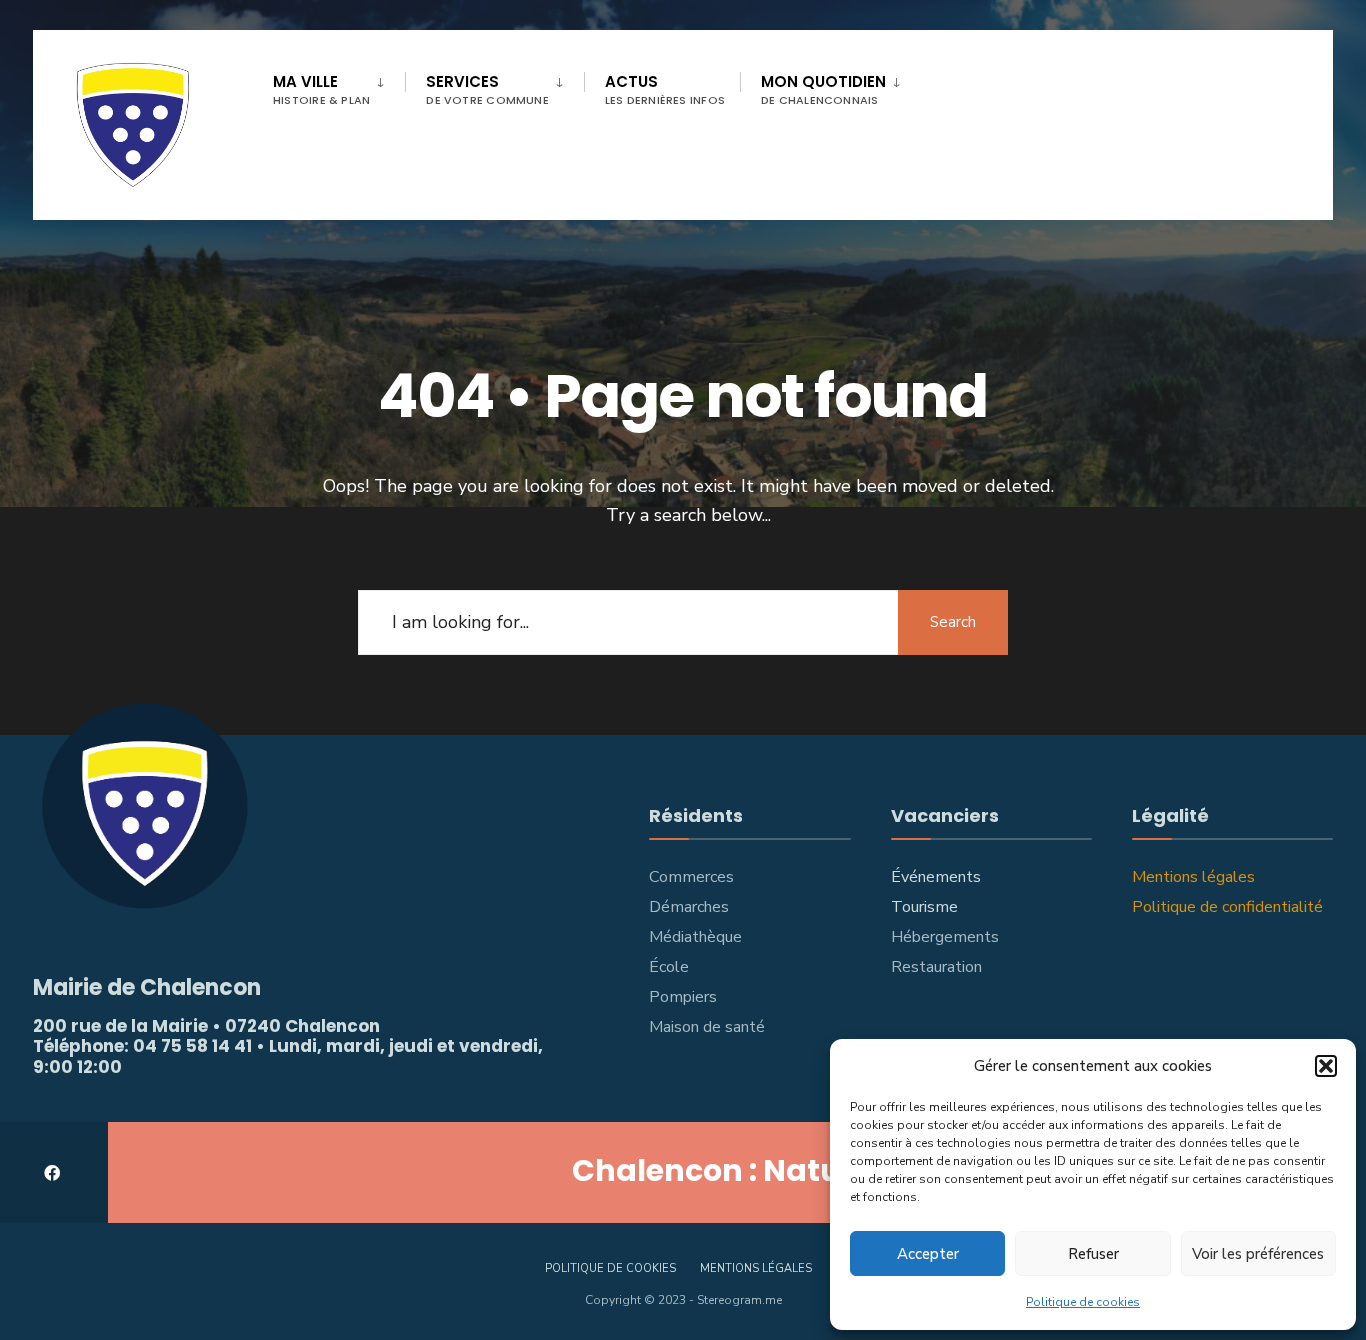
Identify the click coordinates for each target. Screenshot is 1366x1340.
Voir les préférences (1258, 1254)
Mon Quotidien (823, 89)
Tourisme (924, 907)
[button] (1326, 1066)
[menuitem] (339, 86)
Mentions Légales (756, 1268)
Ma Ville (321, 89)
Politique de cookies (1083, 1302)
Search (953, 622)
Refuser (1093, 1254)
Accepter (928, 1254)
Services (487, 89)
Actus (665, 89)
